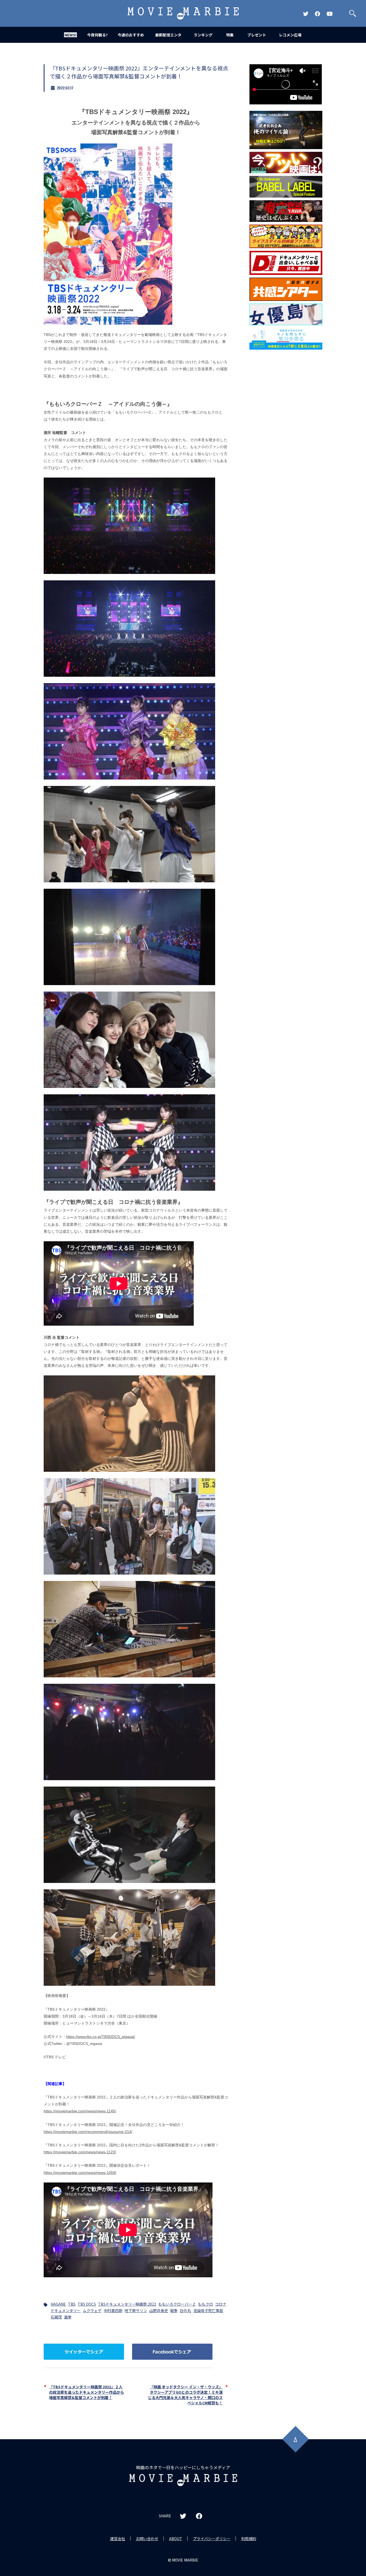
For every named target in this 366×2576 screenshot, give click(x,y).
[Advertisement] (286, 438)
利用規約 (249, 2539)
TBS (72, 2304)
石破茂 (56, 2317)
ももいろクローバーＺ (177, 2304)
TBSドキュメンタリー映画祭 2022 (127, 2304)
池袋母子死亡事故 (208, 2310)
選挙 (68, 2317)
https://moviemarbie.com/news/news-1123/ (80, 2152)
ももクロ (206, 2304)
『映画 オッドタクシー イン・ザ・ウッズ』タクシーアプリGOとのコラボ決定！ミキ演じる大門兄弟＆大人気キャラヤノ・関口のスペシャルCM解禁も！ (185, 2395)
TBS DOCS (87, 2304)
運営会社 (118, 2539)
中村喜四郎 (113, 2310)
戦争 (174, 2310)
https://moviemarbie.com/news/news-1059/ (80, 2173)
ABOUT (176, 2539)
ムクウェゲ (92, 2310)
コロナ (221, 2304)
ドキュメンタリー (66, 2310)
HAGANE (58, 2304)
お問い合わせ (147, 2539)
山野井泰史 (159, 2310)
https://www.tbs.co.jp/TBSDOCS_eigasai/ (101, 2037)
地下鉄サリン (136, 2310)
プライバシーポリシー (212, 2539)
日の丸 (185, 2310)
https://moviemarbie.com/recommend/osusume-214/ (88, 2132)
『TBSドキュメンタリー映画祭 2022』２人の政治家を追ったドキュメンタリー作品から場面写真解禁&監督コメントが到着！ (87, 2392)
